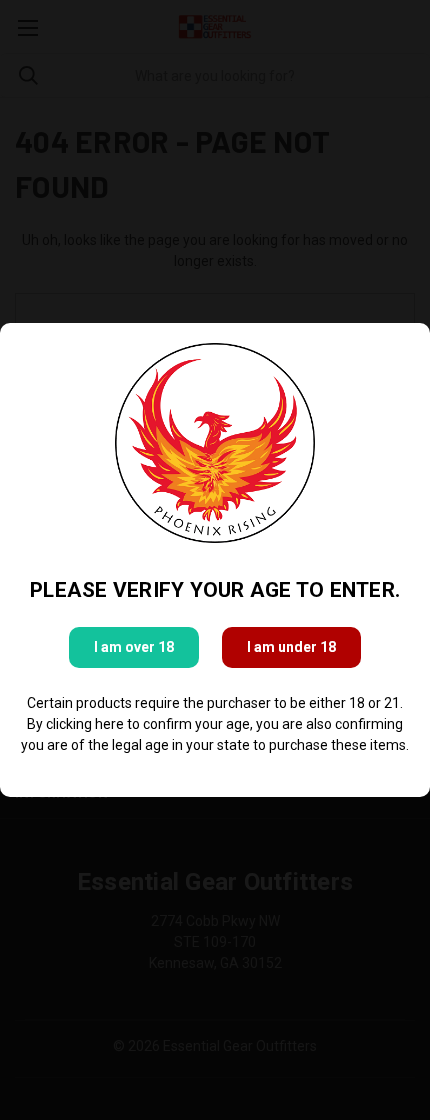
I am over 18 (134, 647)
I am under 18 (291, 647)
